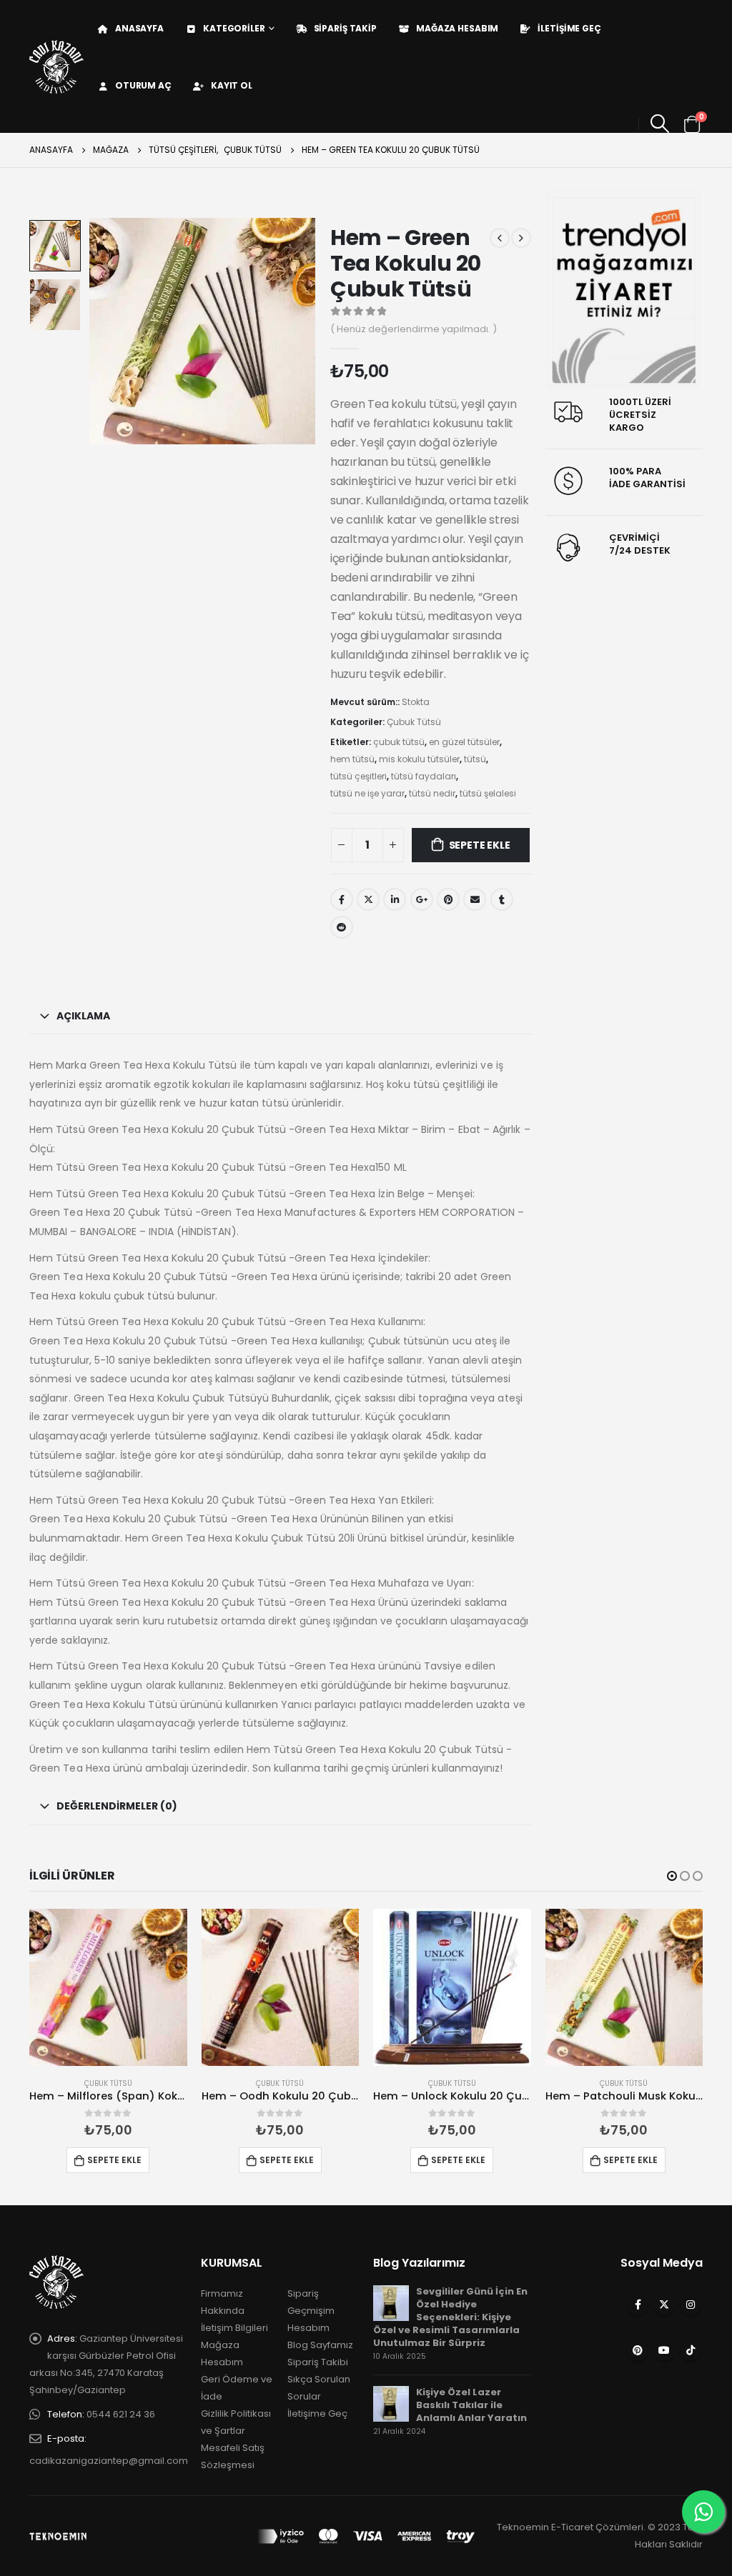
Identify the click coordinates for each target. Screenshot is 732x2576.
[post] (391, 2303)
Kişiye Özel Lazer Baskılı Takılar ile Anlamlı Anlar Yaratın (471, 2405)
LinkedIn (395, 899)
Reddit (342, 927)
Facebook (342, 899)
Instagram (691, 2305)
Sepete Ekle (480, 845)
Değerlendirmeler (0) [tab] (117, 1806)
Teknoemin (523, 2527)
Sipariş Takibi (318, 2362)
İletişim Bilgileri (234, 2328)
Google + (422, 899)
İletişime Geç (569, 28)
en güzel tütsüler (464, 742)
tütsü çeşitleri (358, 776)
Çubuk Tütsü (414, 722)
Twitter (368, 899)
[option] (55, 246)
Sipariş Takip (345, 28)
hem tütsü (352, 759)
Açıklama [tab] (83, 1016)
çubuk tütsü (399, 742)
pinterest (448, 899)
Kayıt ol (232, 85)
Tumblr (502, 899)
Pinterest (638, 2350)
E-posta (475, 899)
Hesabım (308, 2328)
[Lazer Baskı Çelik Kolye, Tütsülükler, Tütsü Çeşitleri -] (56, 67)
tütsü (475, 759)
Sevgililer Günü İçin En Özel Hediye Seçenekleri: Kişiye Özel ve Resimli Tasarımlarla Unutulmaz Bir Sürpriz (450, 2317)
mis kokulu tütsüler (419, 759)
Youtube (664, 2350)
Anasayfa (139, 28)
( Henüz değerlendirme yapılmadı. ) (414, 329)
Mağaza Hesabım (457, 28)
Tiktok (691, 2350)
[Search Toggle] (660, 124)
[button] (672, 1876)
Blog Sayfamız (320, 2345)
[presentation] (91, 331)
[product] (108, 1988)
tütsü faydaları (424, 776)
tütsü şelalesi (488, 793)
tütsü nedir (432, 793)
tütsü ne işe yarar (367, 793)
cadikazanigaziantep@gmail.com (109, 2461)
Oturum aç (143, 85)
